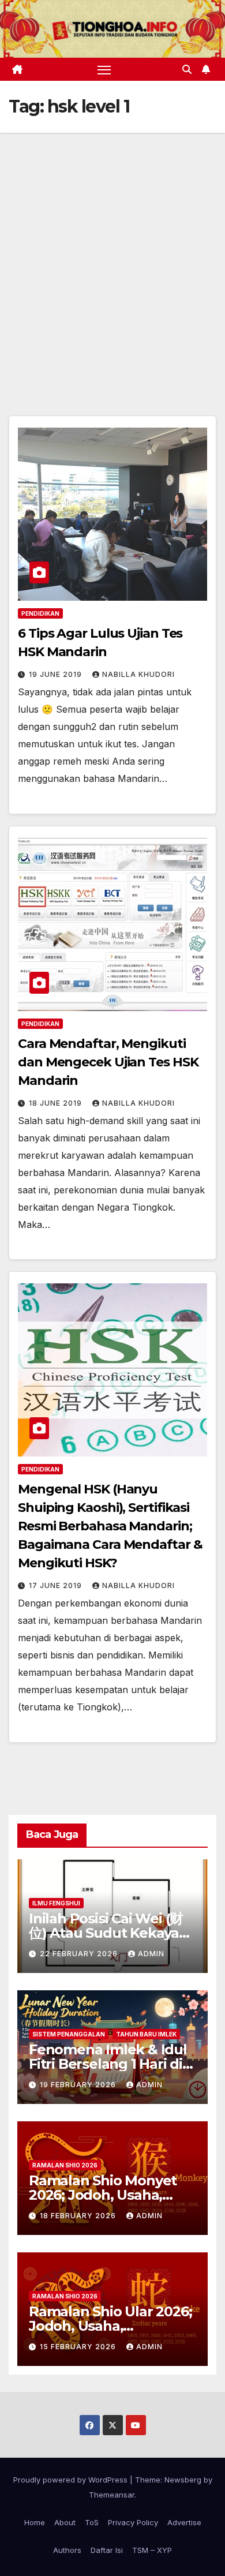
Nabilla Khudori (138, 674)
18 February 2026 (79, 2216)
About (65, 2522)
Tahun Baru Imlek (146, 2034)
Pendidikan (40, 613)
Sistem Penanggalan (69, 2034)
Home (35, 2522)
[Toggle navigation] (104, 69)
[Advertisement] (112, 251)
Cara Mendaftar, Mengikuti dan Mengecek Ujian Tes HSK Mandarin (108, 1062)
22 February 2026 (80, 1954)
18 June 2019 (57, 1103)
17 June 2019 (57, 1585)
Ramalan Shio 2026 (65, 2165)
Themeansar (112, 2495)
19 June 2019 (57, 674)
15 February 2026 (79, 2347)
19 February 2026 (79, 2085)
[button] (187, 69)
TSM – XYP (152, 2550)
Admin (151, 1954)
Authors (67, 2550)
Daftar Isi (107, 2550)
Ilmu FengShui (56, 1903)
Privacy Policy (133, 2522)
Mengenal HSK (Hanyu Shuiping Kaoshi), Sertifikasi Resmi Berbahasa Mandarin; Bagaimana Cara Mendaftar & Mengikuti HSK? (110, 1526)
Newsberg (183, 2480)
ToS (92, 2522)
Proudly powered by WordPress (72, 2480)
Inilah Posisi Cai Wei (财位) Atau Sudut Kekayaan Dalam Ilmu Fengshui (112, 1933)
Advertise (184, 2522)
